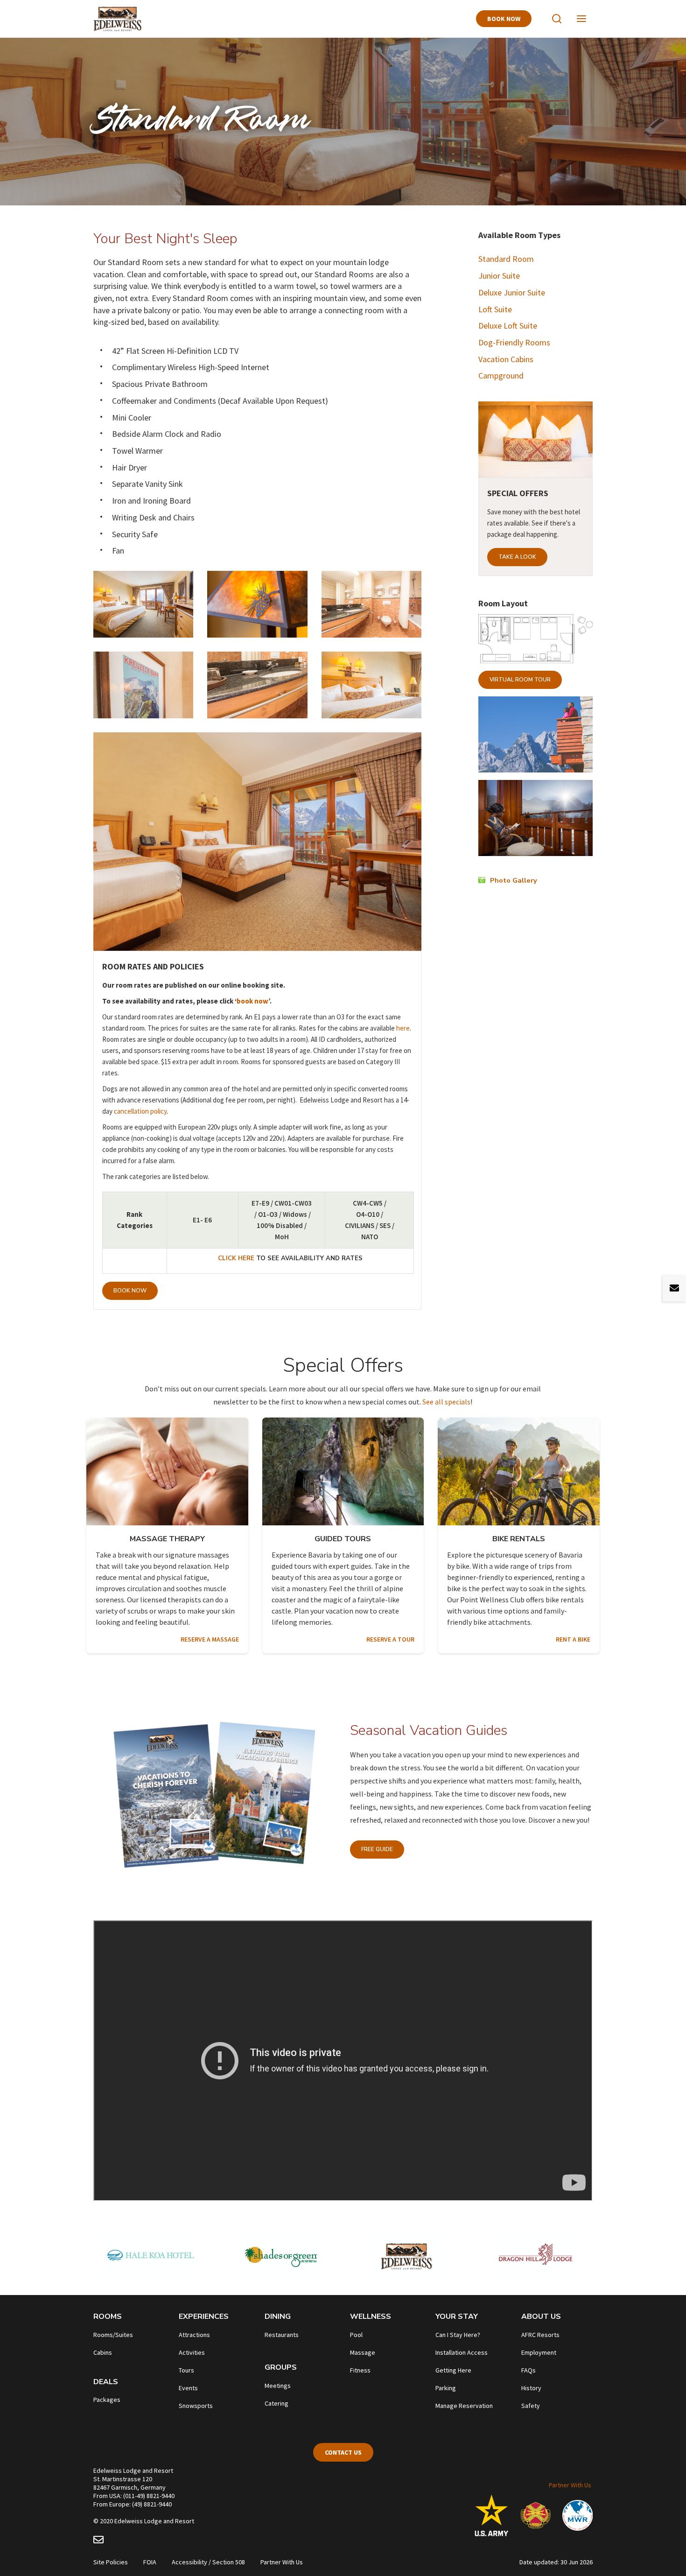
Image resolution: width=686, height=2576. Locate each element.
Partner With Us (570, 2485)
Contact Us (343, 2452)
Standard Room (506, 259)
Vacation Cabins (506, 359)
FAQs (528, 2370)
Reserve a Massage (210, 1639)
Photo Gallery (514, 880)
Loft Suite (495, 309)
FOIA (150, 2562)
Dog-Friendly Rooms (514, 342)
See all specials (446, 1402)
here (403, 1028)
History (531, 2388)
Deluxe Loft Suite (508, 326)
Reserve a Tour (390, 1639)
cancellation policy (140, 1111)
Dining (278, 2316)
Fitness (360, 2370)
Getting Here (453, 2370)
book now (252, 1001)
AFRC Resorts (540, 2335)
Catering (276, 2403)
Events (188, 2388)
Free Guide (377, 1849)
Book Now (504, 19)
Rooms (108, 2316)
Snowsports (196, 2406)
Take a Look (517, 557)
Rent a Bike (573, 1639)
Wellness (371, 2316)
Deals (106, 2382)
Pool (356, 2335)
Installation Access (462, 2352)
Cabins (103, 2352)
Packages (107, 2400)
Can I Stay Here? (458, 2335)
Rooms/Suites (113, 2335)
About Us (541, 2316)
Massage (363, 2352)
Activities (192, 2352)
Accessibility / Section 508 (208, 2562)
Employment (539, 2352)
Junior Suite (500, 276)
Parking (446, 2388)
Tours (186, 2370)
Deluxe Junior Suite (512, 292)
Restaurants (282, 2335)
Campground (501, 376)
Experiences (204, 2316)
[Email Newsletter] (98, 2541)
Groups (281, 2367)
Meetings (278, 2386)
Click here (237, 1258)
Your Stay (457, 2316)
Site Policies (111, 2562)
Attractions (194, 2335)
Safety (531, 2406)
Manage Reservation (464, 2406)
